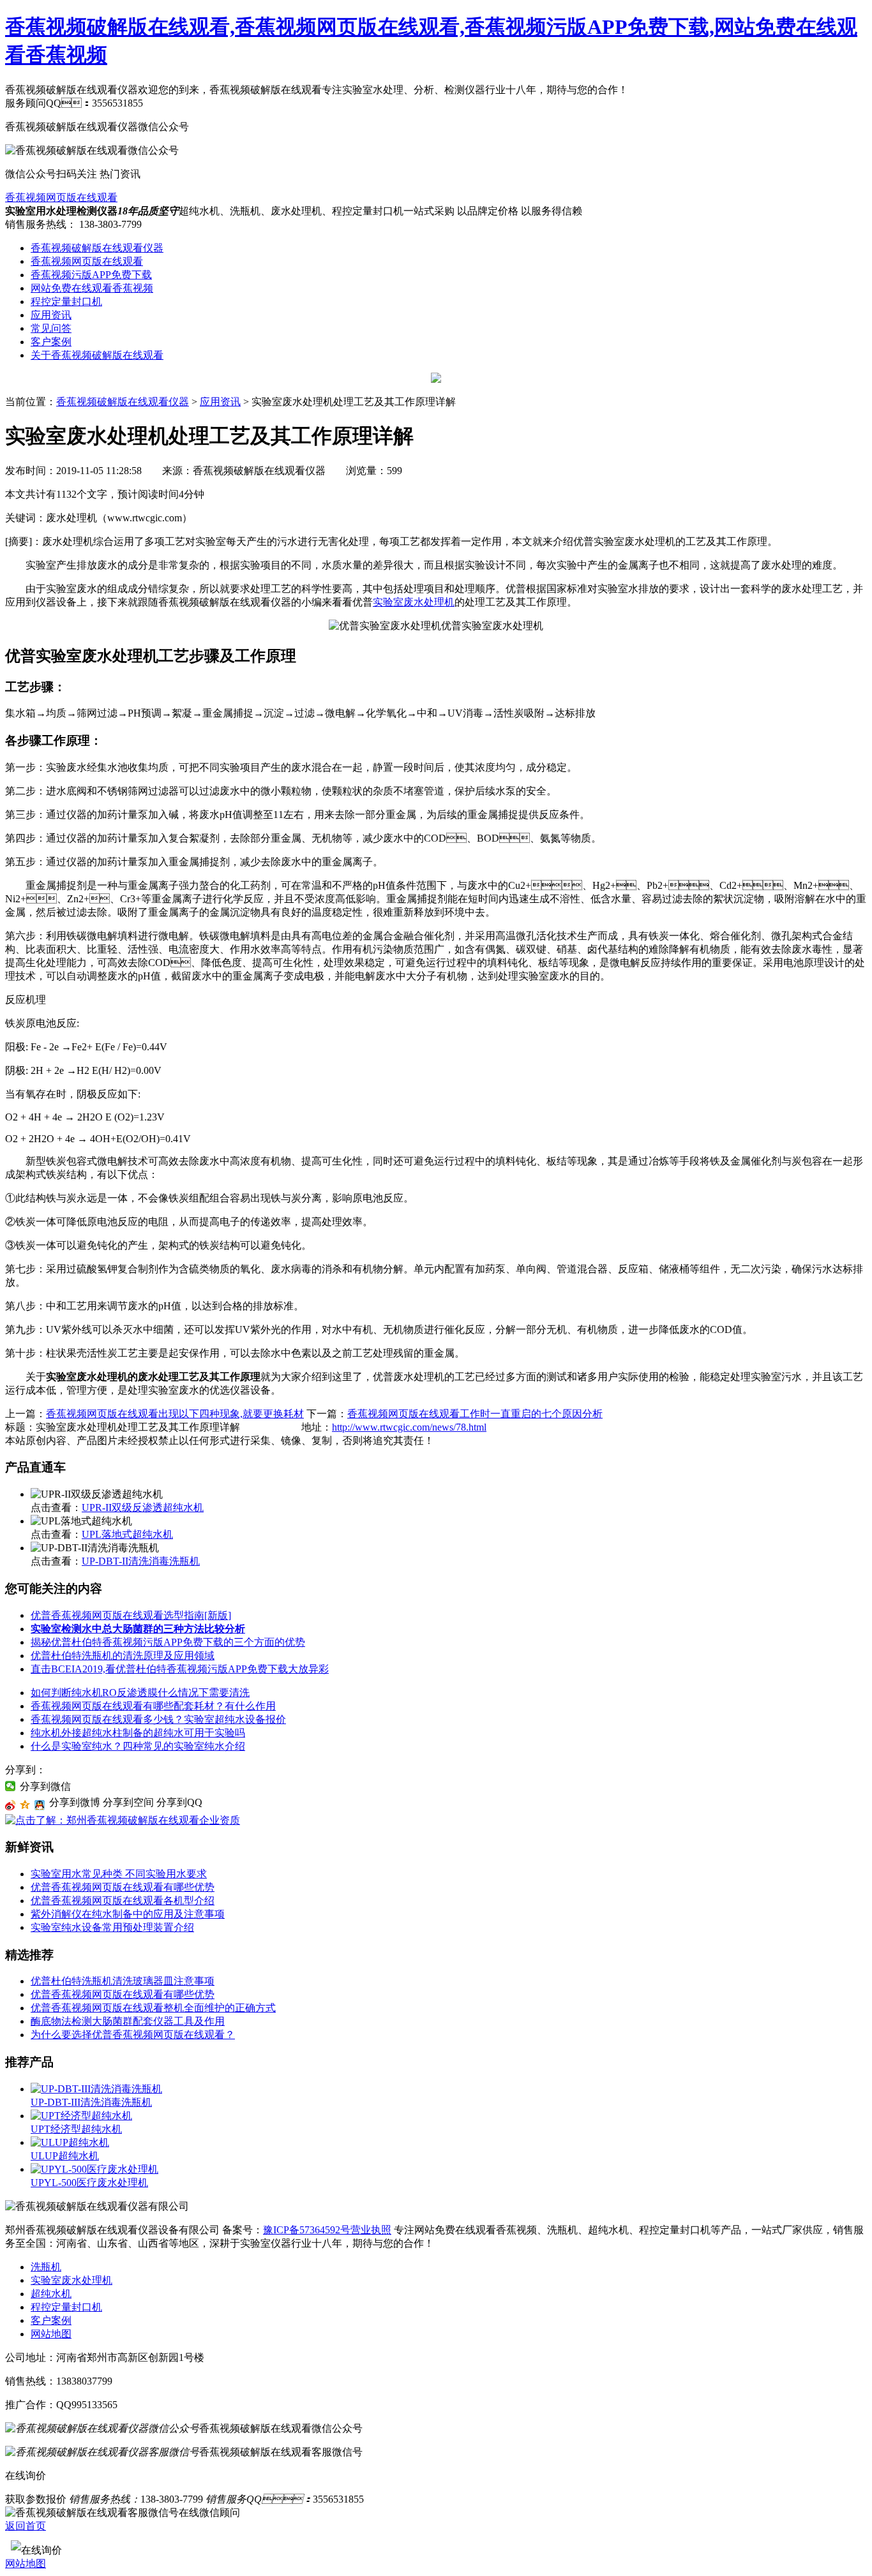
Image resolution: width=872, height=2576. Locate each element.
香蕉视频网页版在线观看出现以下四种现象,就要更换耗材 (175, 1414)
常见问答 (51, 328)
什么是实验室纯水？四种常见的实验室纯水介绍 (138, 1746)
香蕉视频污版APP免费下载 (91, 275)
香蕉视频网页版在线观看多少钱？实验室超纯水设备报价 (158, 1719)
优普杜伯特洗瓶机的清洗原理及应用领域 (123, 1656)
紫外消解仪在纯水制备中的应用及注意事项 (128, 1914)
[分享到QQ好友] (40, 1805)
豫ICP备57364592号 (307, 2230)
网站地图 (51, 2334)
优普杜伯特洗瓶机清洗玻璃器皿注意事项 (123, 1981)
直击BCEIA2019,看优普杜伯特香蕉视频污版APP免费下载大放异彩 (180, 1669)
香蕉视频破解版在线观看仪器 (97, 248)
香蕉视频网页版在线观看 (61, 197)
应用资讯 (51, 315)
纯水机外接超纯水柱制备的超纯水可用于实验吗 (138, 1733)
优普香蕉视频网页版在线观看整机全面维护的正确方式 (153, 2008)
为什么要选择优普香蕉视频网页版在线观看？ (133, 2035)
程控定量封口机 (66, 302)
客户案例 (51, 342)
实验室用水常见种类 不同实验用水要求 (119, 1874)
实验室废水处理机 (414, 602)
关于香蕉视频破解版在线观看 (97, 355)
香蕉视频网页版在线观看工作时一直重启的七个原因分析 (475, 1414)
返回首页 (26, 2526)
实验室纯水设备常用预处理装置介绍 (112, 1927)
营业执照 (371, 2230)
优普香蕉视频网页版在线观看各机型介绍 (123, 1901)
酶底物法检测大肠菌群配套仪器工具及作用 (128, 2021)
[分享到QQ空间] (25, 1805)
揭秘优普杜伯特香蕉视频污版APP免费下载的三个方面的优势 (168, 1642)
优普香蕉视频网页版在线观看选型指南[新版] (131, 1615)
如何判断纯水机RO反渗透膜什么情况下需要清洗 (140, 1693)
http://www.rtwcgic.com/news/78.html (409, 1427)
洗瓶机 (46, 2267)
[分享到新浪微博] (11, 1805)
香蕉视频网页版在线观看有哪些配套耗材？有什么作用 (153, 1706)
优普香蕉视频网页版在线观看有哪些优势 (123, 1887)
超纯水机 (51, 2294)
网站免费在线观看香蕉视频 (92, 288)
